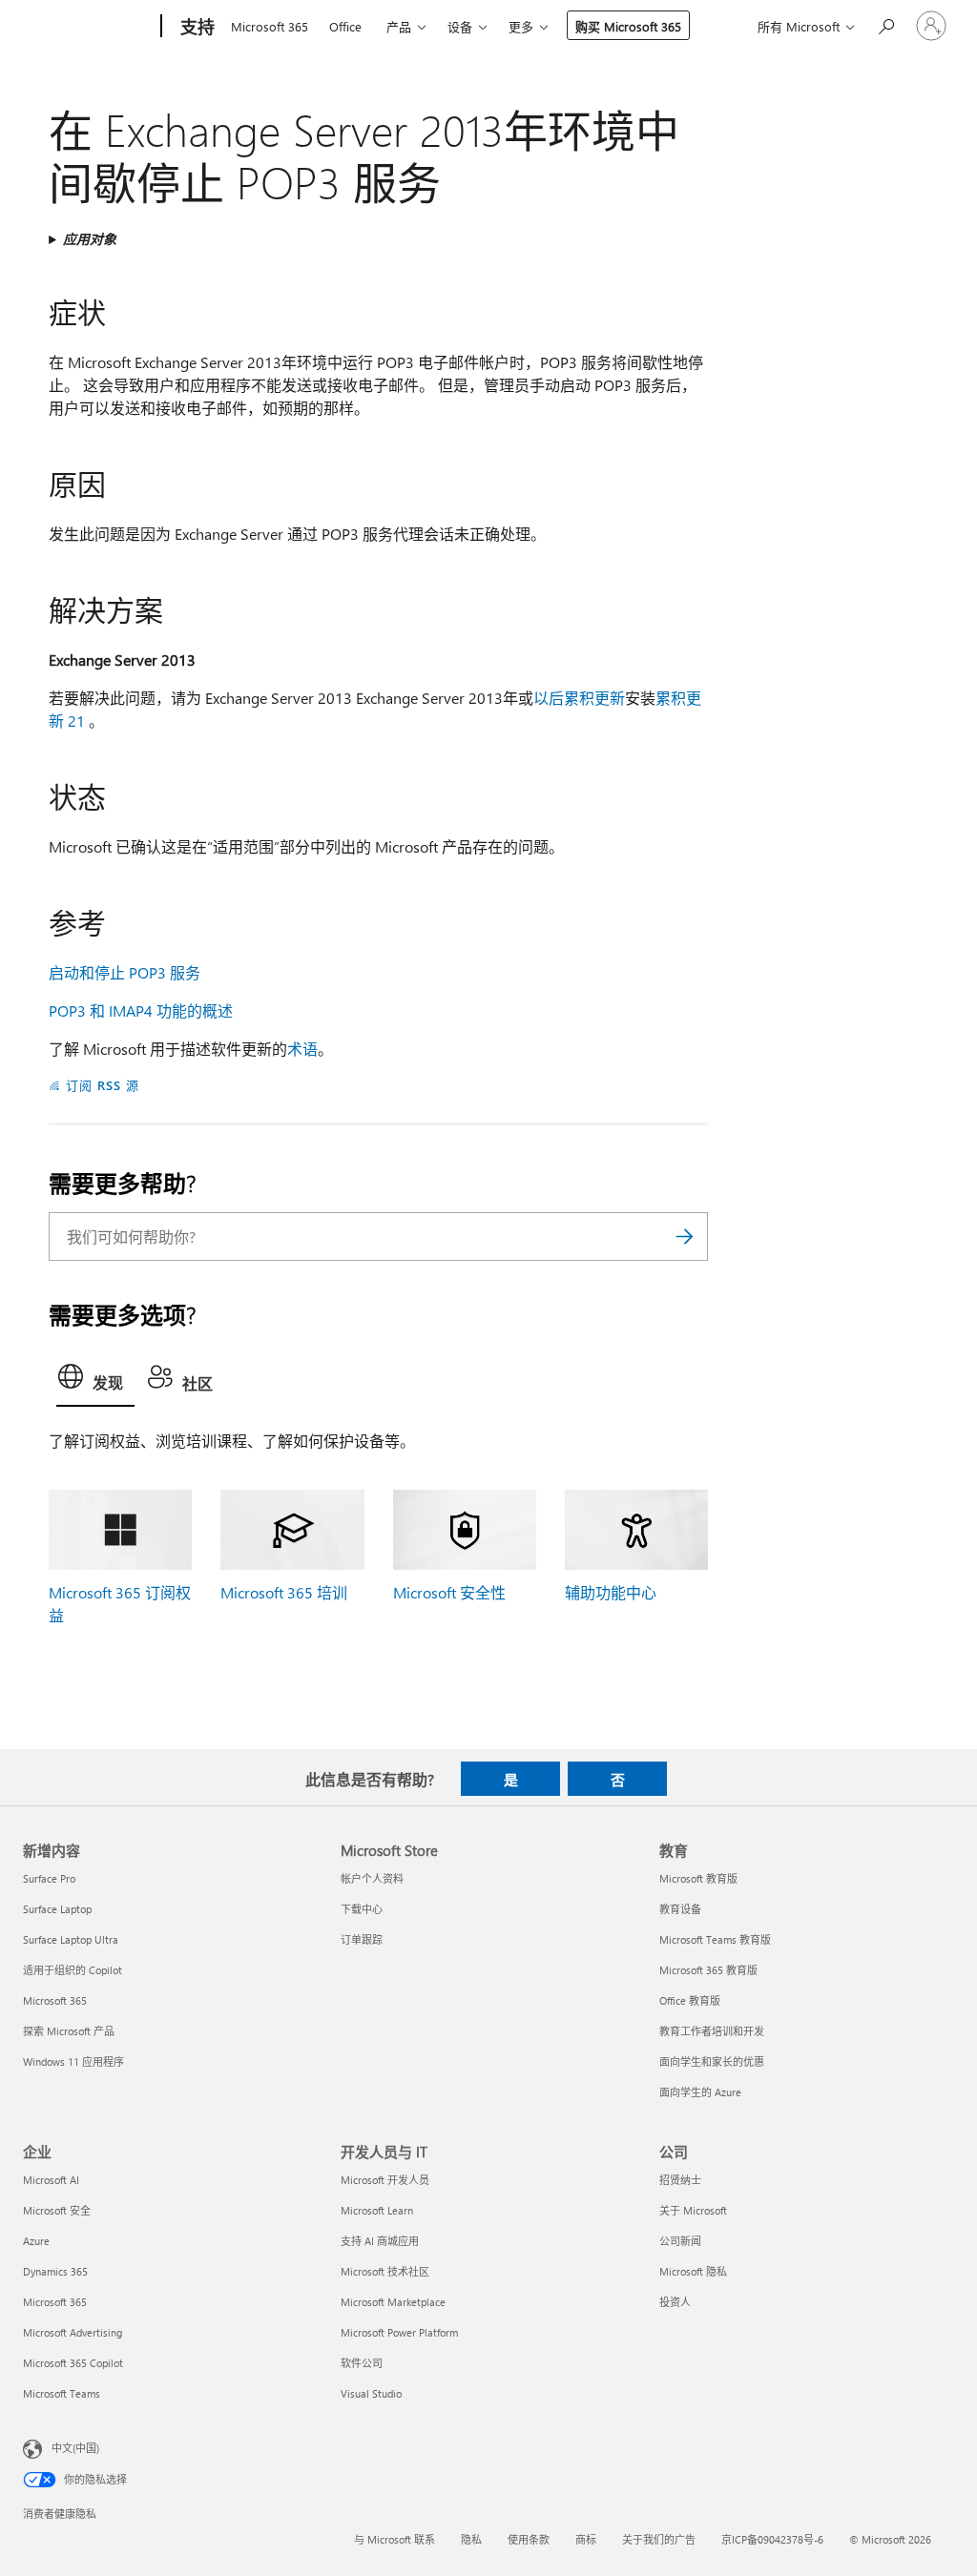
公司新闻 (680, 2241)
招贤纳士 (680, 2180)
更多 (521, 26)
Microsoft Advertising (73, 2332)
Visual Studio (371, 2393)
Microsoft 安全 (57, 2210)
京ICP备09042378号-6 (772, 2539)
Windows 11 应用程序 (73, 2061)
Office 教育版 (690, 2000)
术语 (302, 1049)
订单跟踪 (362, 1939)
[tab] (95, 1381)
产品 (399, 26)
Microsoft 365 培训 (284, 1592)
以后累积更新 (579, 698)
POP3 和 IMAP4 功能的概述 (141, 1010)
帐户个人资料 (372, 1878)
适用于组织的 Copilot (73, 1970)
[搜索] (684, 1236)
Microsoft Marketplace (393, 2302)
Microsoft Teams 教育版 (715, 1939)
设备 (460, 26)
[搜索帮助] (885, 24)
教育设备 (680, 1909)
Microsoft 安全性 (449, 1592)
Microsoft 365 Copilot (73, 2363)
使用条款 (529, 2539)
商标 (586, 2539)
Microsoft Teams (62, 2393)
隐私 (471, 2539)
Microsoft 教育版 (698, 1878)
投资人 (675, 2302)
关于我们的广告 (659, 2539)
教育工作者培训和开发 (712, 2031)
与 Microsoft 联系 (395, 2539)
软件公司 (362, 2363)
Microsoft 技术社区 (385, 2271)
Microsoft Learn (377, 2210)
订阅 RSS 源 (103, 1085)
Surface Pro (49, 1878)
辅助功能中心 (611, 1592)
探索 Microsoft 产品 (69, 2031)
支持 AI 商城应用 (380, 2241)
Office (345, 26)
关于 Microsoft (693, 2210)
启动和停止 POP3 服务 (125, 972)
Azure (36, 2241)
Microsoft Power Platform (399, 2332)
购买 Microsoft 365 (628, 26)
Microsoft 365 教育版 (708, 1970)
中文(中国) (75, 2448)
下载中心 (362, 1909)
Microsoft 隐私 (693, 2271)
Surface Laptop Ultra (71, 1939)
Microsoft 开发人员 (385, 2180)
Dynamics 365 (55, 2271)
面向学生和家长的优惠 (712, 2061)
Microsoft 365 (270, 26)
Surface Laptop (57, 1909)
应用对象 (90, 239)
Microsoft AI (51, 2180)
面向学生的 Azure (700, 2092)
